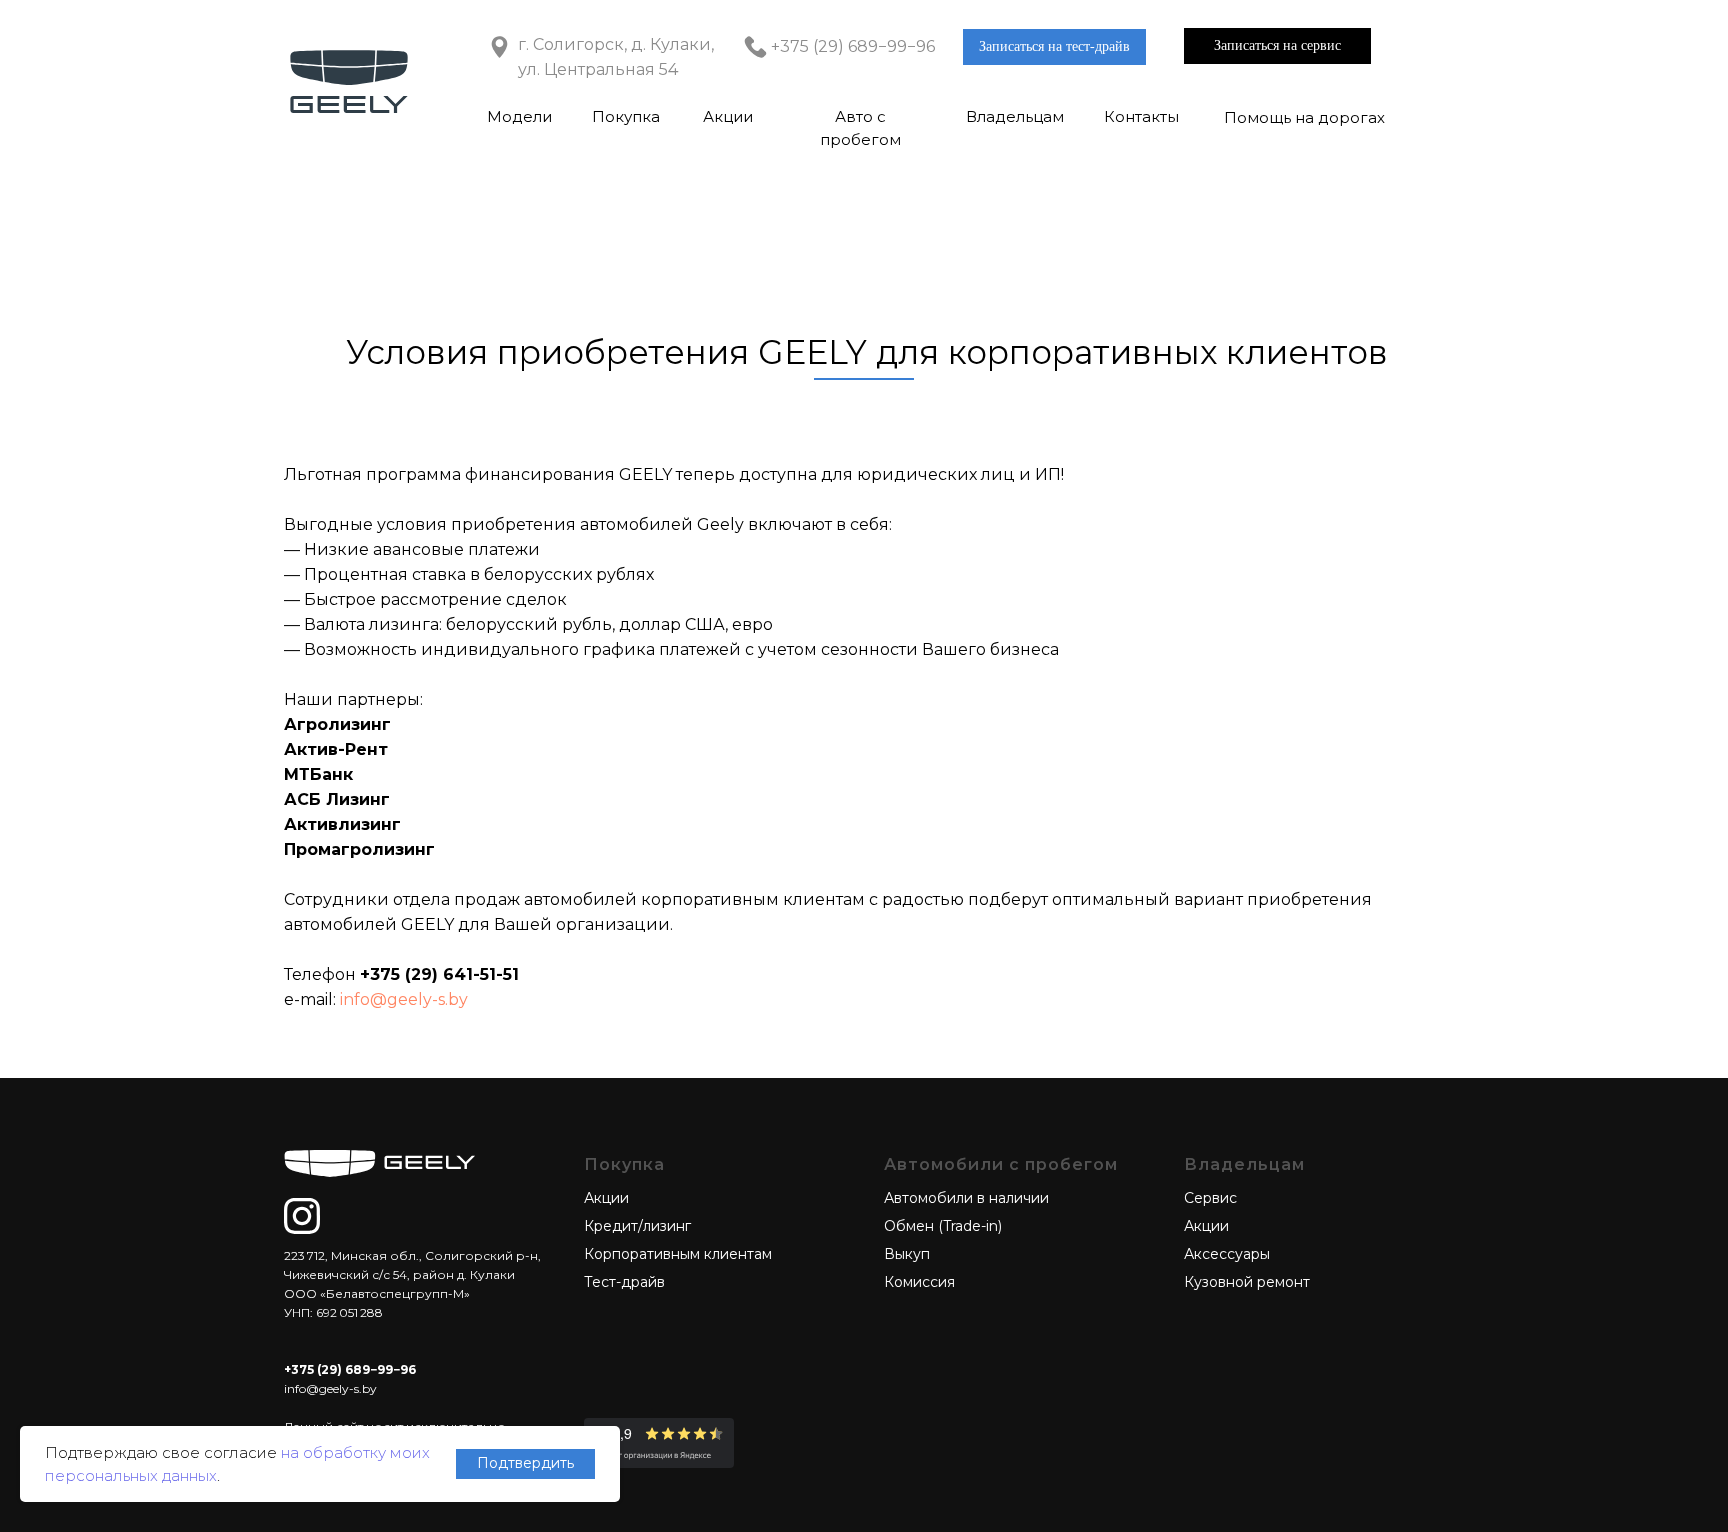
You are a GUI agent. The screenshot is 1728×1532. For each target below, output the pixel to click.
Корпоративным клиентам (678, 1254)
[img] (302, 1216)
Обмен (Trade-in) (943, 1226)
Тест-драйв (624, 1282)
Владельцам (1015, 116)
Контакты (1141, 116)
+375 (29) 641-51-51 (439, 974)
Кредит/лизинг (637, 1226)
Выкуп (907, 1254)
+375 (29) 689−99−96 (853, 46)
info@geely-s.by (404, 999)
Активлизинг (342, 824)
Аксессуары (1227, 1254)
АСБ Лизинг (337, 799)
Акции (728, 116)
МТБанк (318, 774)
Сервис (1210, 1198)
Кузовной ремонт (1247, 1282)
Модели (519, 116)
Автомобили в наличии (966, 1198)
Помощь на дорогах (1304, 117)
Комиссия (919, 1282)
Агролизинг (337, 724)
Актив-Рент (336, 749)
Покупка (626, 116)
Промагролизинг (359, 849)
